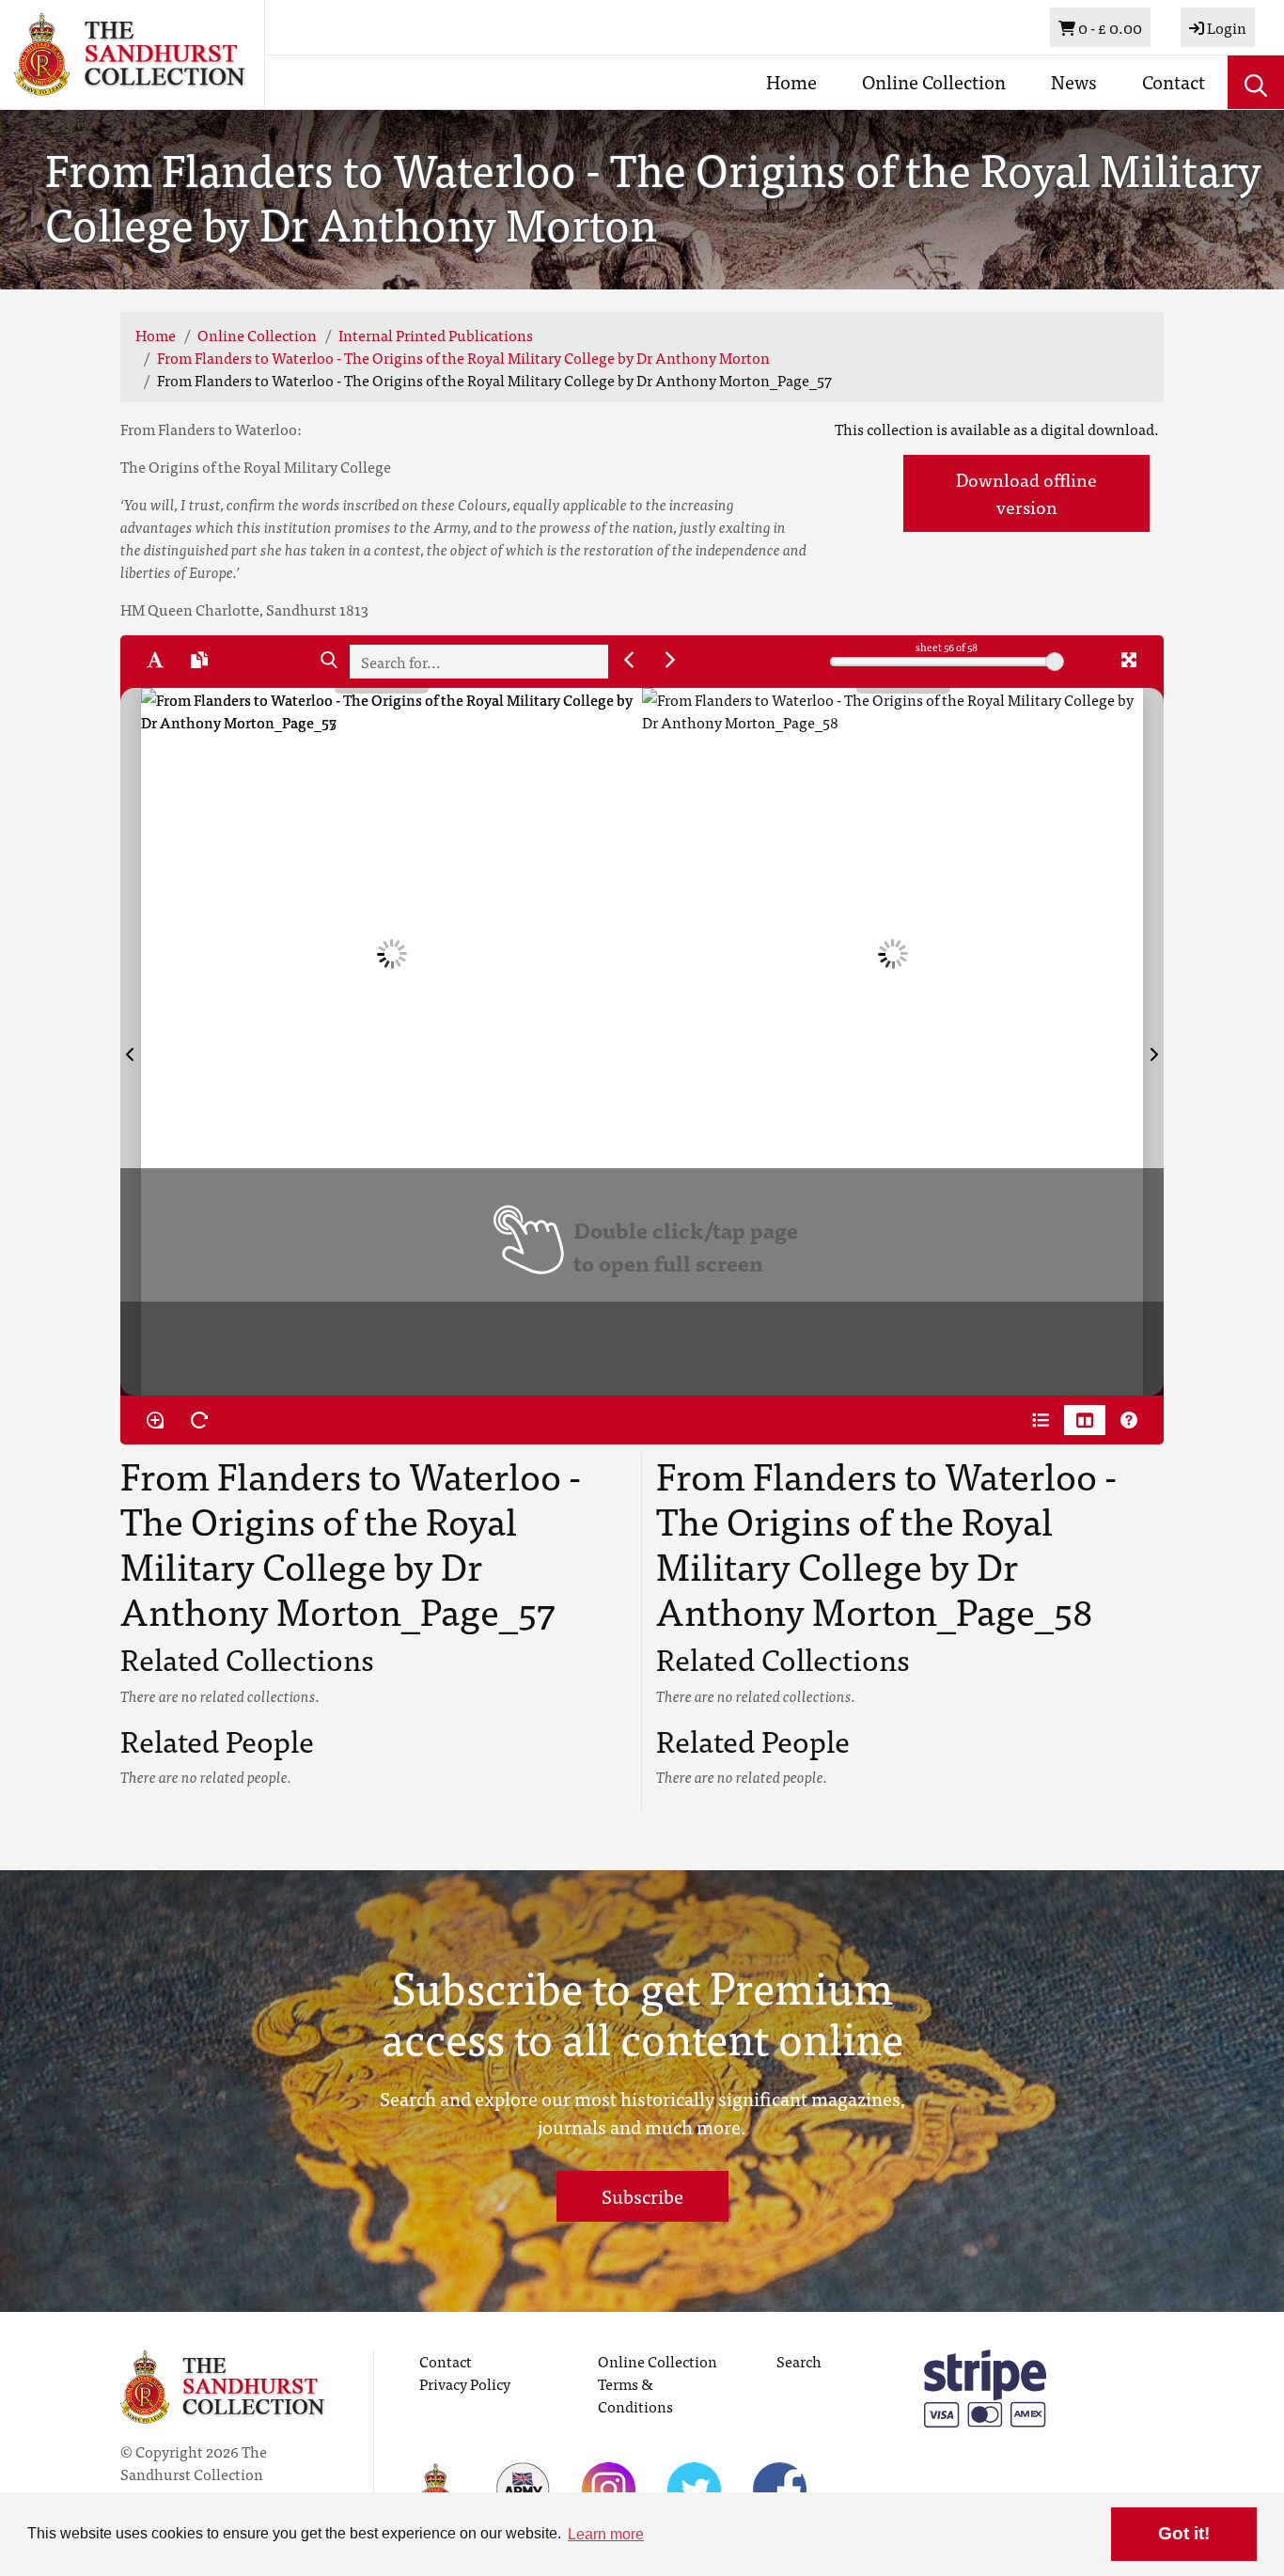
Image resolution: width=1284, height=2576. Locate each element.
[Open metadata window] (1041, 1420)
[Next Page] (1153, 1042)
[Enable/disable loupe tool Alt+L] (155, 1420)
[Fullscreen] (1129, 660)
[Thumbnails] (1085, 1420)
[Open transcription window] (199, 660)
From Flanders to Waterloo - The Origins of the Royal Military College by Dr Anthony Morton (463, 357)
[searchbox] (479, 662)
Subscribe (642, 2196)
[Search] (329, 660)
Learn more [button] (606, 2534)
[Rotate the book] (199, 1420)
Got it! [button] (1184, 2533)
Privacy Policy (465, 2383)
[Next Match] (670, 660)
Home (791, 81)
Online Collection (934, 81)
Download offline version (1026, 492)
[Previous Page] (131, 1042)
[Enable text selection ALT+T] (155, 660)
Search (799, 2361)
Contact (1174, 81)
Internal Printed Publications (436, 335)
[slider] (1055, 662)
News (1074, 81)
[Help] (1129, 1420)
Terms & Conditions (635, 2395)
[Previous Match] (629, 660)
